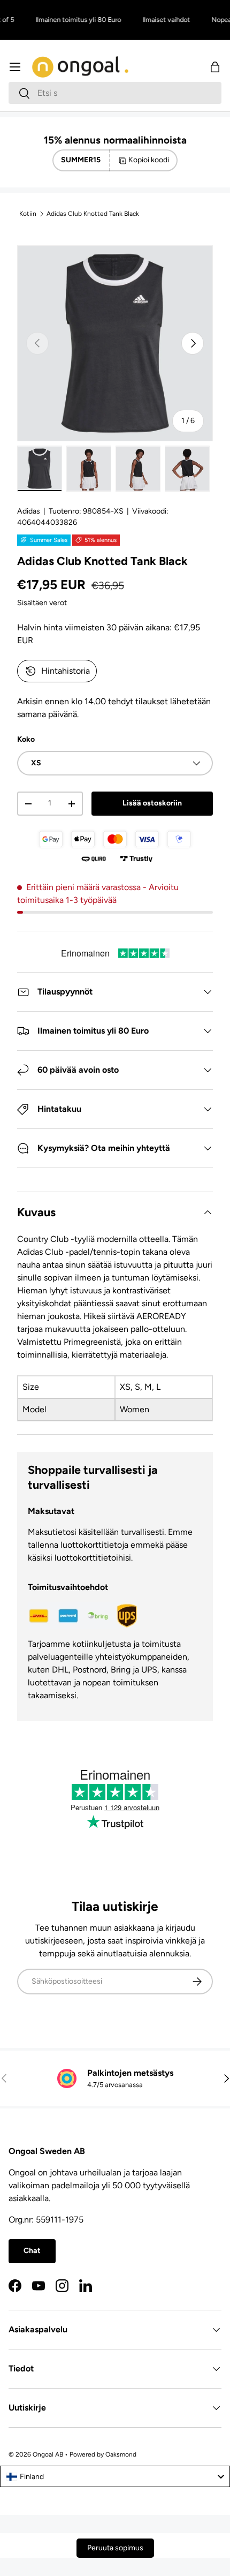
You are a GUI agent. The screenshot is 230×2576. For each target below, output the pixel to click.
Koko (26, 739)
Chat (32, 2251)
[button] (215, 67)
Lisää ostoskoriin (152, 803)
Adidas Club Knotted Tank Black (93, 214)
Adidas (29, 511)
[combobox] (115, 93)
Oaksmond (121, 2454)
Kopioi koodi (149, 160)
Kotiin (28, 214)
